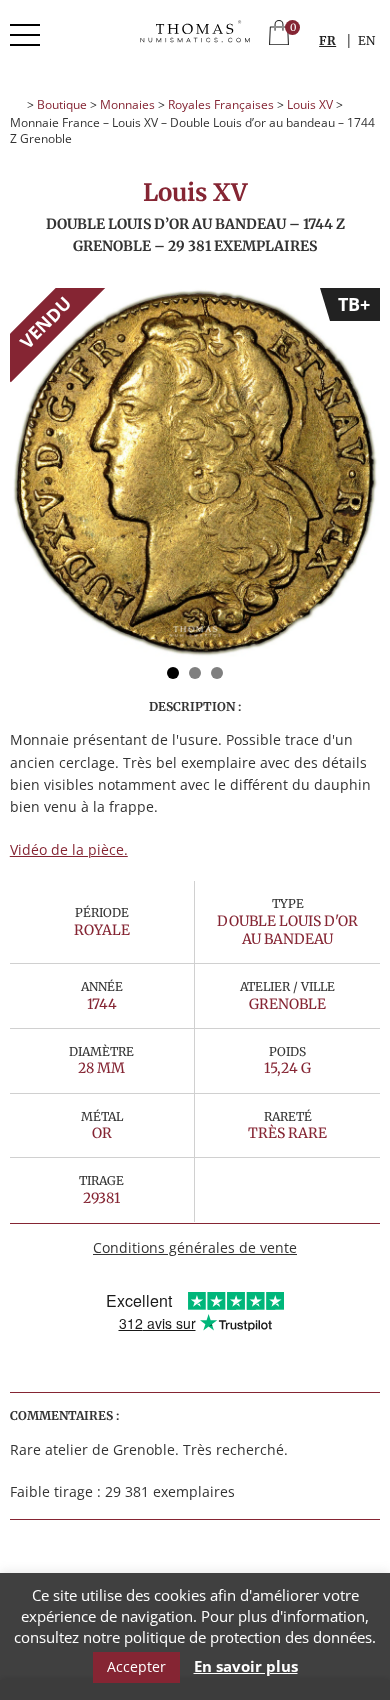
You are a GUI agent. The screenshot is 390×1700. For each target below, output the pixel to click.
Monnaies (127, 104)
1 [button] (173, 673)
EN (366, 40)
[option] (195, 473)
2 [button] (195, 673)
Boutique (62, 104)
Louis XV (310, 104)
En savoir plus (246, 1666)
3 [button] (217, 673)
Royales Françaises (221, 104)
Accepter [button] (136, 1666)
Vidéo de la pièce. (69, 849)
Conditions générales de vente (195, 1247)
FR (327, 40)
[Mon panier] (279, 34)
